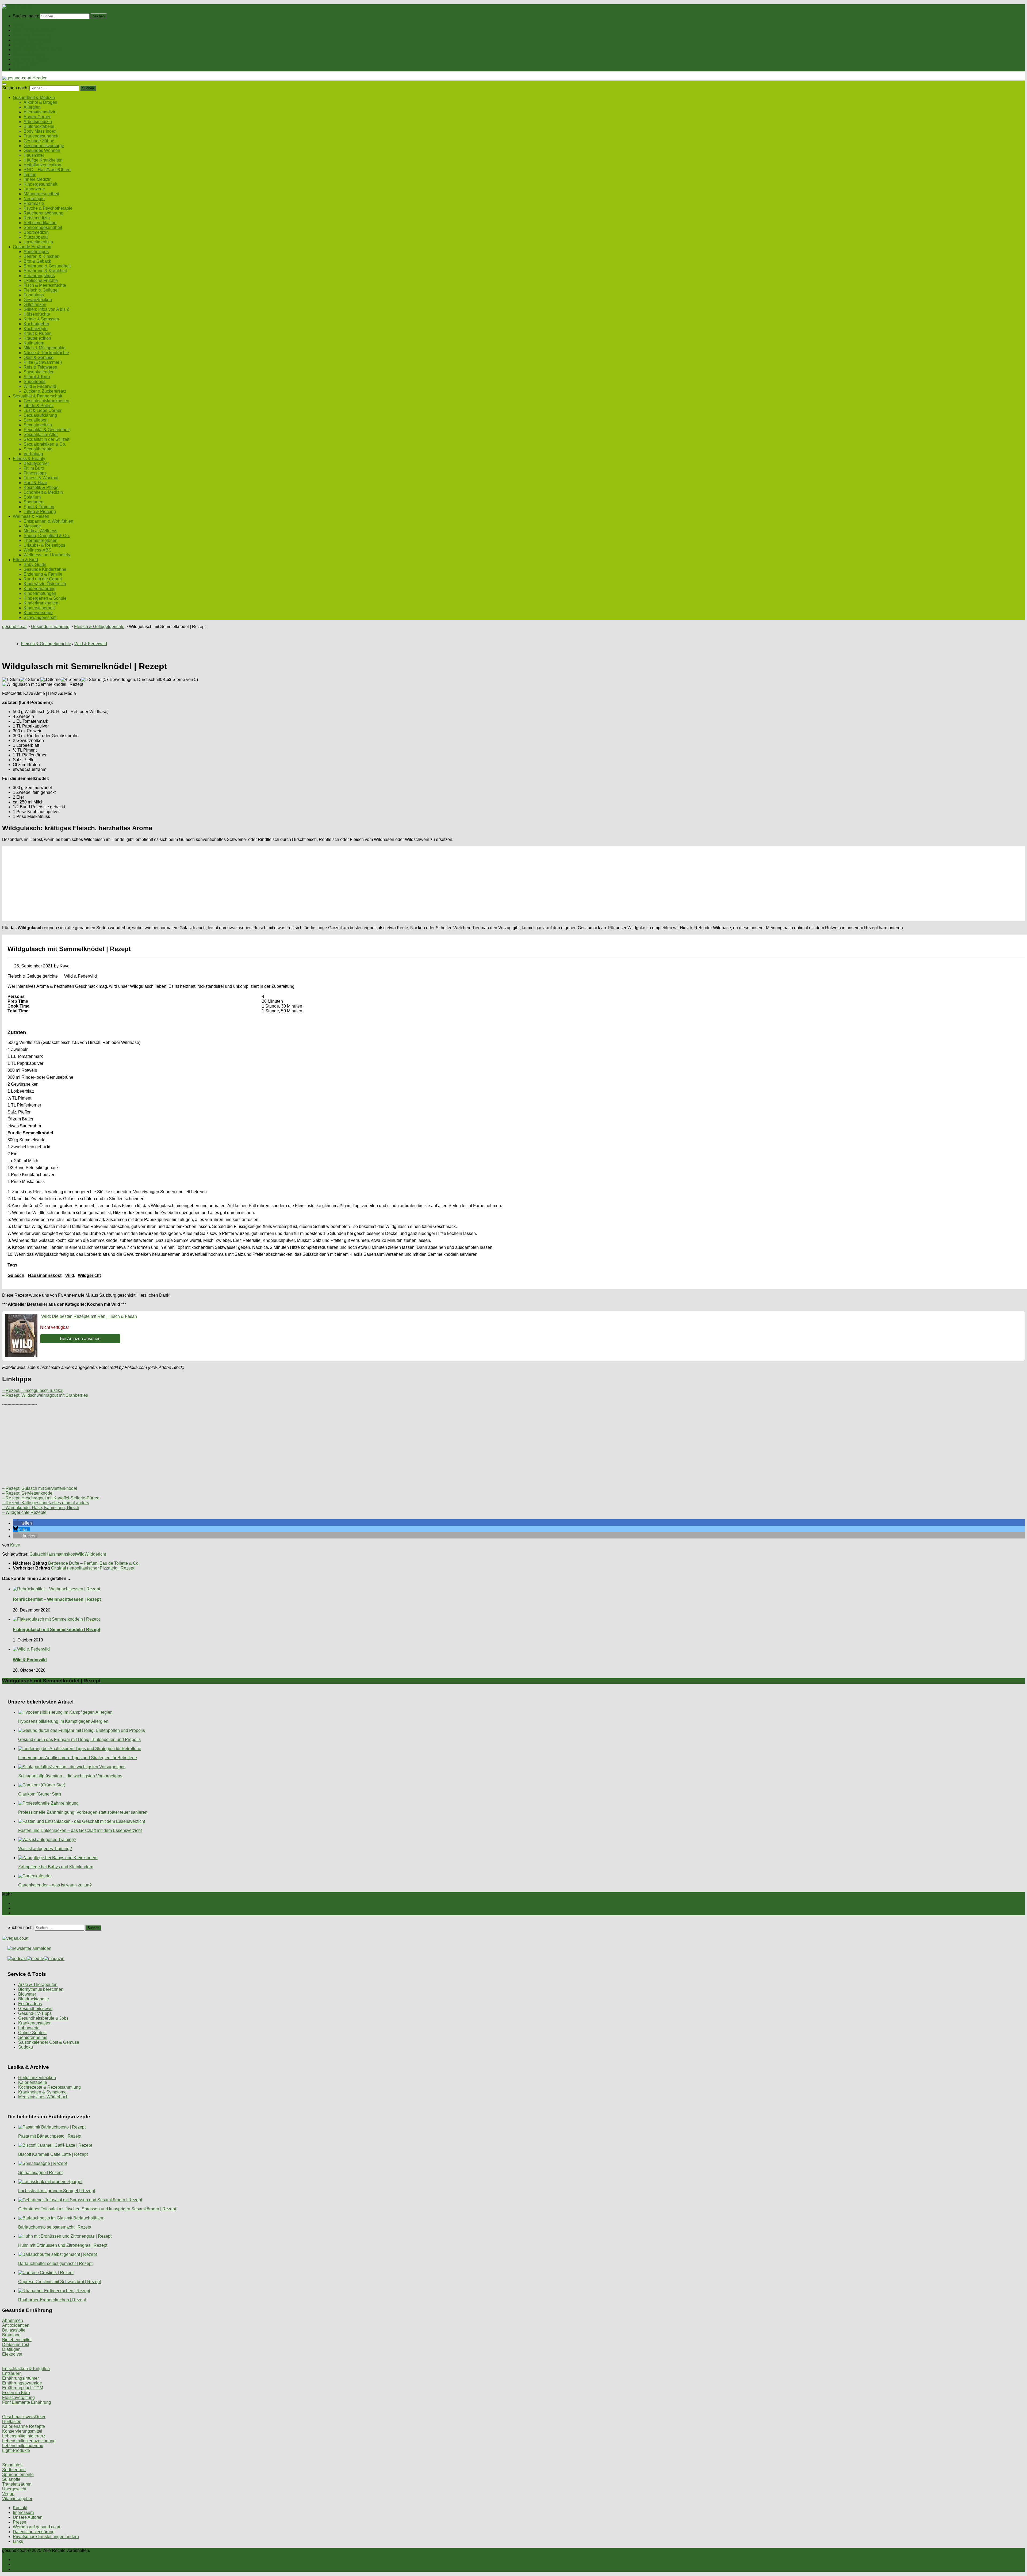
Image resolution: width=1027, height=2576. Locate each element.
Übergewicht (14, 2489)
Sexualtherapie (38, 449)
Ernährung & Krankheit (45, 271)
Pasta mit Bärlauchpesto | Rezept (50, 2136)
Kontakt (20, 2508)
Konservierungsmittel (22, 2431)
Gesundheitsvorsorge (44, 146)
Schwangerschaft (40, 617)
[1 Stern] (11, 680)
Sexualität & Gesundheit (47, 430)
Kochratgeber (36, 324)
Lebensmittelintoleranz (24, 2436)
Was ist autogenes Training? (45, 1849)
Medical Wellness (40, 531)
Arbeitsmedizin (38, 122)
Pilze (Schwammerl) (43, 362)
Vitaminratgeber (17, 2499)
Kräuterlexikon (37, 338)
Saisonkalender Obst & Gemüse (49, 2042)
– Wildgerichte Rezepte (24, 1512)
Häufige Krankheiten (43, 160)
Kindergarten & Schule (45, 598)
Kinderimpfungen (40, 593)
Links (18, 2541)
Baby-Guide (35, 564)
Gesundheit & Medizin (34, 30)
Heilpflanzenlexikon (42, 165)
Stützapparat (36, 237)
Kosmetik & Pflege (41, 487)
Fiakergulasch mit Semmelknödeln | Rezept (57, 1630)
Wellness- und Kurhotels (47, 555)
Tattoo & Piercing (40, 512)
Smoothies (12, 2465)
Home (19, 26)
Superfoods (35, 382)
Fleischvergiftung (18, 2397)
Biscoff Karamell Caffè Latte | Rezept (53, 2154)
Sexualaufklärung (40, 415)
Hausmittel (34, 155)
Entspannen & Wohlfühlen (48, 521)
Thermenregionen (41, 540)
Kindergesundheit (40, 184)
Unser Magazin (27, 45)
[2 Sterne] (30, 680)
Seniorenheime (33, 2037)
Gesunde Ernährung (32, 35)
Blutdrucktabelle (39, 126)
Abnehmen (13, 2320)
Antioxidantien (16, 2325)
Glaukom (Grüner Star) (40, 1794)
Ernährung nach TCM (23, 2388)
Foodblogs (34, 295)
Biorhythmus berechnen (41, 1989)
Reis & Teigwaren (40, 367)
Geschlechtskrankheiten (46, 401)
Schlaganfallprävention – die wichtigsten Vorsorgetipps (70, 1776)
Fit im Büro (34, 468)
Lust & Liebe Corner (43, 410)
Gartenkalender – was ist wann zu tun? (55, 1885)
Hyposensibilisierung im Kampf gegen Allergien (63, 1721)
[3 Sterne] (51, 680)
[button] (23, 1523)
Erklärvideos (30, 2004)
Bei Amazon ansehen (80, 1339)
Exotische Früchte (41, 280)
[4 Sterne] (71, 680)
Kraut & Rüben (38, 333)
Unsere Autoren (28, 2517)
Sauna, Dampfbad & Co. (47, 536)
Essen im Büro (16, 2393)
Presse (20, 2522)
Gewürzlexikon (38, 300)
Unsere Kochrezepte (32, 40)
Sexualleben (36, 420)
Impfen (30, 175)
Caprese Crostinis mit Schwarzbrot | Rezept (60, 2282)
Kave (65, 966)
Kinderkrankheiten (41, 603)
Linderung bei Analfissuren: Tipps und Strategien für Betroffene (78, 1758)
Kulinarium (34, 343)
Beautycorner (36, 463)
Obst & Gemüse (39, 357)
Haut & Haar (35, 483)
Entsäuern (12, 2373)
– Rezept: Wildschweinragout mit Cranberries (45, 1395)
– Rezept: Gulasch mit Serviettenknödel (40, 1488)
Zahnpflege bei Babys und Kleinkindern (56, 1867)
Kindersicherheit (39, 608)
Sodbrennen (14, 2470)
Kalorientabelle (33, 2082)
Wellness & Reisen (31, 59)
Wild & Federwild (40, 386)
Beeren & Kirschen (41, 256)
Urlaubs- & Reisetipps (44, 545)
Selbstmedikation (40, 223)
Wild (70, 1275)
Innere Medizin (38, 179)
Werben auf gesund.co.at (37, 2527)
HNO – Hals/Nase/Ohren (47, 170)
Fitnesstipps (35, 473)
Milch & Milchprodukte (45, 348)
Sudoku (26, 2047)
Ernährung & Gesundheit (47, 266)
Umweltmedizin (38, 242)
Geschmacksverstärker (24, 2417)
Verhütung (33, 454)
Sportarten (33, 502)
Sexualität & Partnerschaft (37, 50)
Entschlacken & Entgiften (26, 2369)
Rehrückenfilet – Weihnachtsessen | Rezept (57, 1599)
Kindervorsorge (38, 613)
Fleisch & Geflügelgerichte (99, 627)
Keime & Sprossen (41, 319)
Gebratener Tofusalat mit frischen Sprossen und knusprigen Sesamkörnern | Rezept (97, 2209)
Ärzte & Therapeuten (38, 1984)
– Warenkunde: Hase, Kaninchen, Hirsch (41, 1508)
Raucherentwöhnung (43, 213)
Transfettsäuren (17, 2484)
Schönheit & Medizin (43, 492)
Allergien (32, 107)
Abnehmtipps (36, 252)
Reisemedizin (37, 218)
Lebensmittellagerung (23, 2446)
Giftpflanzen (35, 305)
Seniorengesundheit (43, 227)
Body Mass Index (40, 131)
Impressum (23, 2512)
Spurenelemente (18, 2474)
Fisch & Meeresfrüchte (45, 285)
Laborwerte (34, 189)
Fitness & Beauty (29, 54)
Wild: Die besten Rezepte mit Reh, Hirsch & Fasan (89, 1316)
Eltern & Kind (25, 64)
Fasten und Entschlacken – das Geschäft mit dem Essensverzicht (80, 1830)
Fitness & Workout (41, 478)
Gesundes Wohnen (42, 150)
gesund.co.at (14, 627)
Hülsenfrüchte (37, 314)
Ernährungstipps (39, 276)
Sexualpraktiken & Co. (45, 444)
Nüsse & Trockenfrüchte (46, 353)
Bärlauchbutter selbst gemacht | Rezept (55, 2263)
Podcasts (22, 69)
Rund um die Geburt (43, 579)
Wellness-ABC (38, 550)
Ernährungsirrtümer (20, 2378)
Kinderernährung (40, 589)
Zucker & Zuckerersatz (45, 391)
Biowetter (27, 1994)
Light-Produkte (16, 2450)
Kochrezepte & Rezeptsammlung (49, 2087)
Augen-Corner (37, 117)
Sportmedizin (36, 232)
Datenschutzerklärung (34, 2532)
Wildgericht (89, 1275)
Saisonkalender (39, 372)
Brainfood (11, 2335)
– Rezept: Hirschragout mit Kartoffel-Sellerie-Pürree (51, 1498)
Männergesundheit (41, 194)
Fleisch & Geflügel (41, 290)
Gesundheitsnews (35, 2009)
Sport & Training (39, 507)
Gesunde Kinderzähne (45, 569)
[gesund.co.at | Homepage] (16, 7)
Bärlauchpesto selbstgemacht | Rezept (55, 2227)
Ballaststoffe (14, 2330)
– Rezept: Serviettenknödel (28, 1493)
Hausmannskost (45, 1275)
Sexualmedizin (38, 425)
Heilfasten (12, 2422)
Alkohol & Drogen (40, 102)
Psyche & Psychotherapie (48, 208)
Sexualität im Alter (41, 435)
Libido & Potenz (39, 406)
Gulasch (16, 1275)
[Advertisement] (163, 884)
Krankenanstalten (35, 2023)
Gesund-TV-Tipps (35, 2013)
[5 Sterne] (91, 680)
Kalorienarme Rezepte (24, 2426)
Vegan (8, 2494)
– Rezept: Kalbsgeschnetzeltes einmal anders (46, 1503)
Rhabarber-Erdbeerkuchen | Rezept (52, 2300)
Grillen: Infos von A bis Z (46, 309)
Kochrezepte (36, 329)
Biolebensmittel (17, 2340)
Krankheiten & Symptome (42, 2092)
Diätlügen (11, 2349)
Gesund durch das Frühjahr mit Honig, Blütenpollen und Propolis (79, 1739)
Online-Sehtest (32, 2033)
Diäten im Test (16, 2345)
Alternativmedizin (40, 112)
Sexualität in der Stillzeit (46, 439)
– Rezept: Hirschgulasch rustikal (33, 1390)
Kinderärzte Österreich (45, 584)
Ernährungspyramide (22, 2383)
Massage (32, 526)
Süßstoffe (11, 2479)
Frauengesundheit (41, 136)
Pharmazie (34, 203)
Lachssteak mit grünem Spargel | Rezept (57, 2191)
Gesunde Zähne (39, 141)
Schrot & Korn (37, 377)
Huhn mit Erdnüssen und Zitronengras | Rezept (63, 2245)
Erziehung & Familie (43, 574)
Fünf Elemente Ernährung (27, 2402)
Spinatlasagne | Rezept (40, 2173)
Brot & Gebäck (37, 261)
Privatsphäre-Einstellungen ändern (46, 2537)
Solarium (32, 497)
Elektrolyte (12, 2354)
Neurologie (34, 199)
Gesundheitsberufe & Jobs (43, 2018)
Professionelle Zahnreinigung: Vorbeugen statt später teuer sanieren (83, 1812)
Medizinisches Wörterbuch (43, 2097)
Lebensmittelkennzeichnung (29, 2441)
